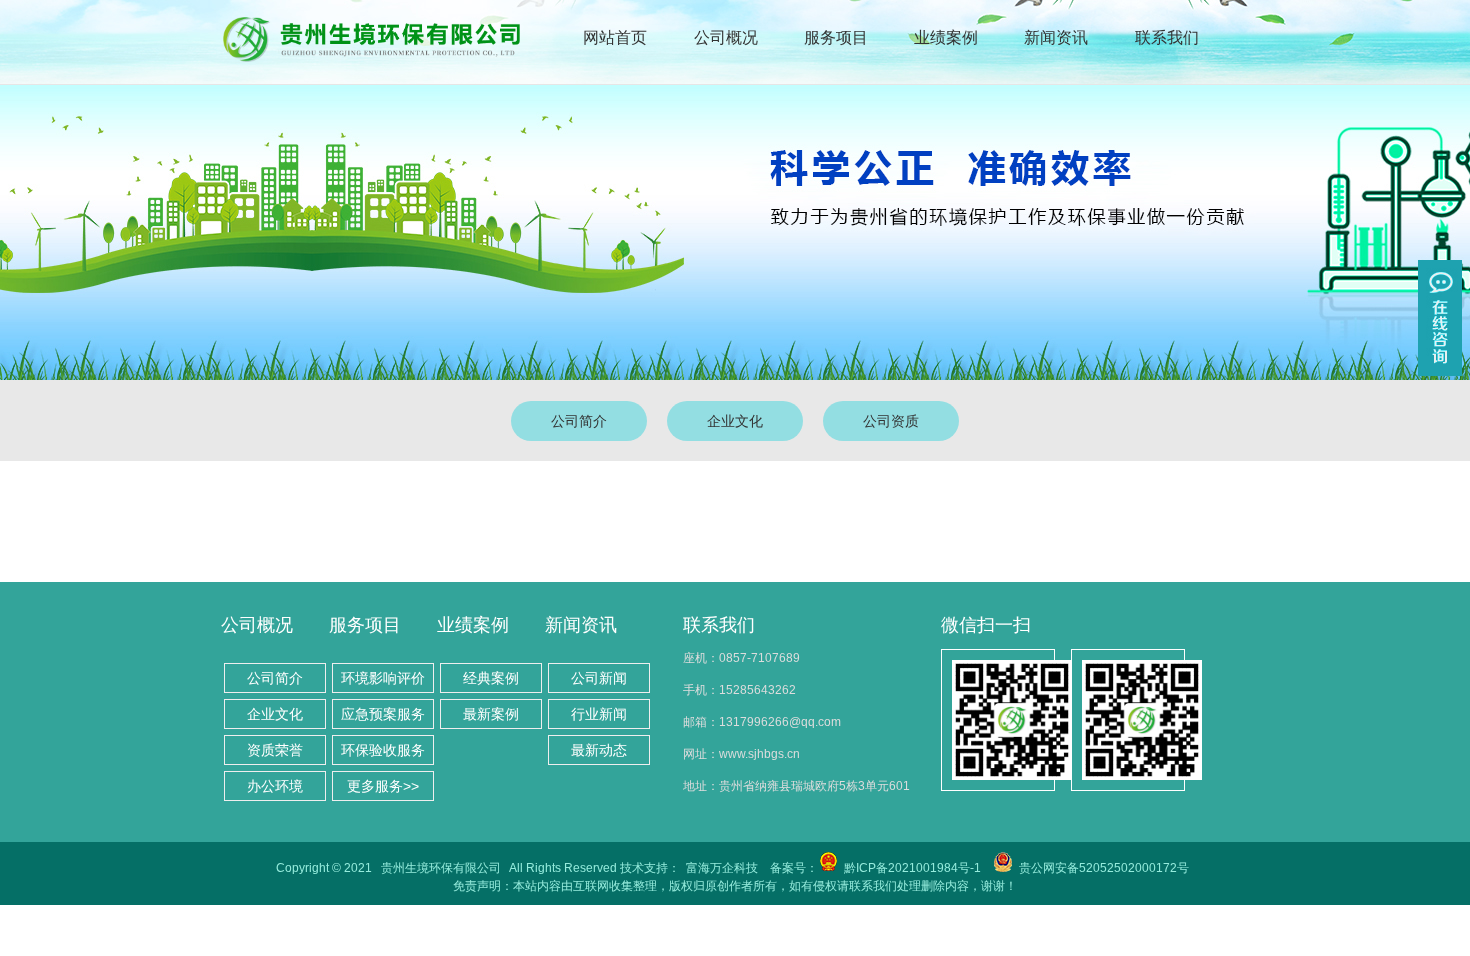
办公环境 (275, 786)
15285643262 (757, 690)
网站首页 (615, 37)
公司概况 (726, 37)
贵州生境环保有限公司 (441, 868)
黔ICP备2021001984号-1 (912, 868)
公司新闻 (599, 678)
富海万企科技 (722, 868)
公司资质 (891, 421)
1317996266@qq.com (780, 722)
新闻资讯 (1056, 37)
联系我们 (1167, 37)
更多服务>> (383, 786)
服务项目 (836, 37)
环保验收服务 (383, 750)
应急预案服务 (383, 714)
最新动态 (599, 750)
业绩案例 (946, 37)
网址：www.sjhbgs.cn (741, 754)
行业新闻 (599, 714)
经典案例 (491, 678)
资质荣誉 (275, 750)
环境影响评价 (383, 678)
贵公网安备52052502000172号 (1104, 868)
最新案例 (491, 714)
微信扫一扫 (986, 625)
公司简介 (579, 421)
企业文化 (735, 421)
